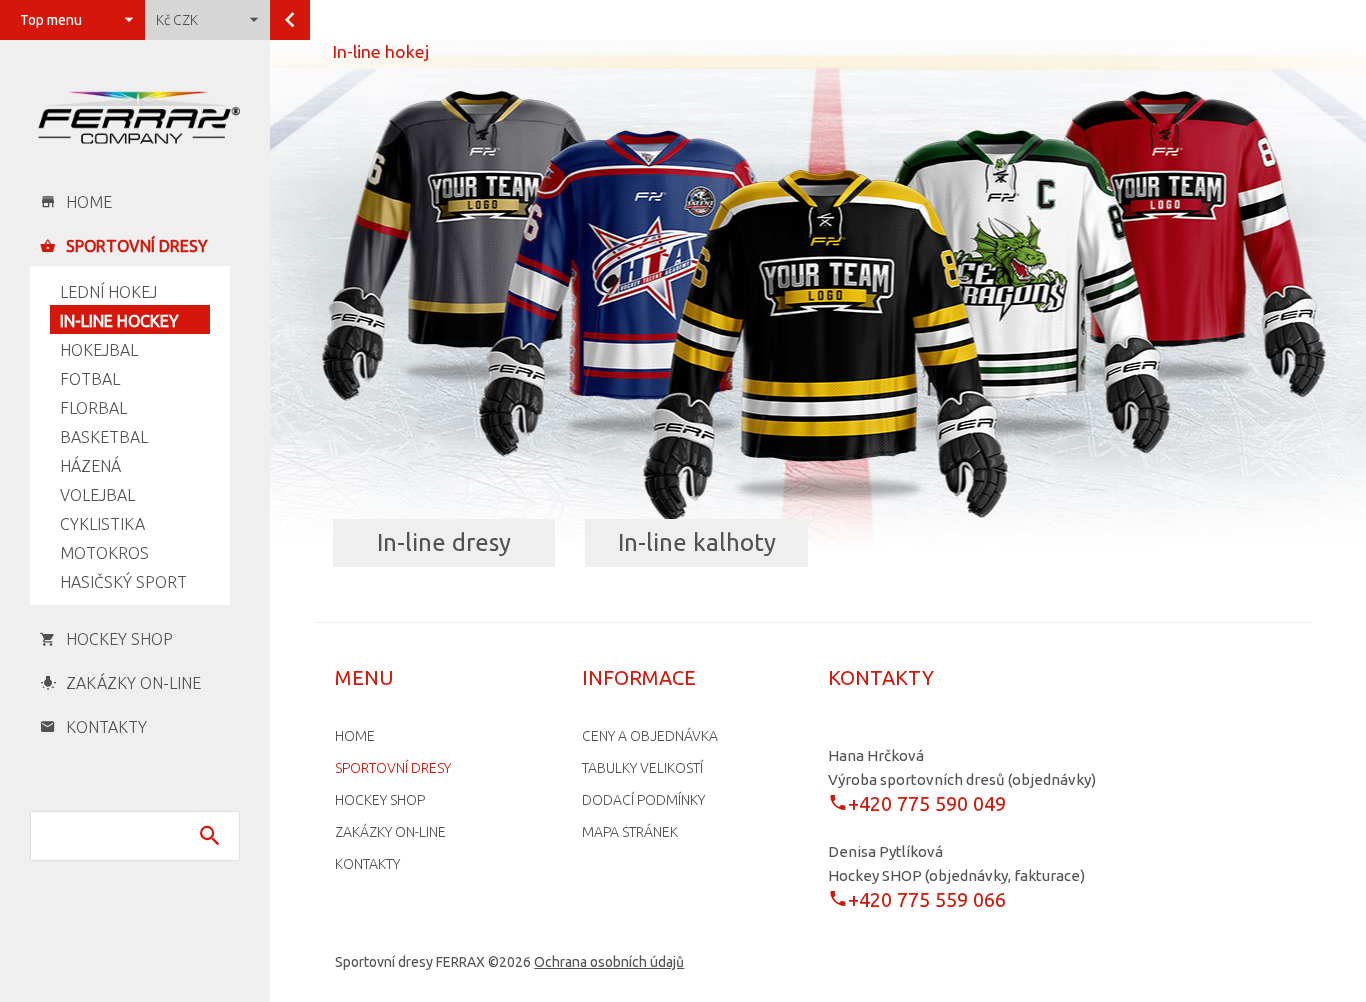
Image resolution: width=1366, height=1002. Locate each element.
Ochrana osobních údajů (609, 962)
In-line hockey (119, 321)
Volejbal (97, 495)
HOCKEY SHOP (380, 800)
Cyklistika (102, 524)
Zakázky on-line (390, 832)
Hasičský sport (123, 582)
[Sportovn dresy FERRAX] (135, 118)
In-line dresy (444, 542)
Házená (90, 466)
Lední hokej (108, 292)
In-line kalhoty (697, 542)
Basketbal (104, 437)
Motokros (104, 553)
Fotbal (90, 379)
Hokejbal (99, 350)
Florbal (93, 408)
